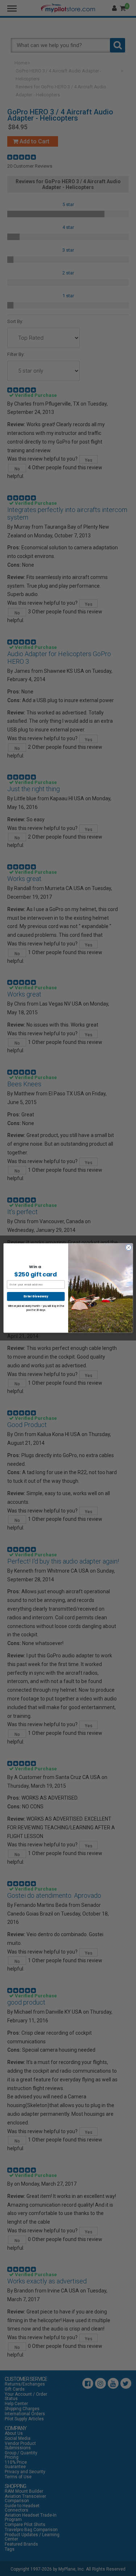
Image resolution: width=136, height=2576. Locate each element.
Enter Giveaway (36, 1296)
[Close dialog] (128, 1247)
